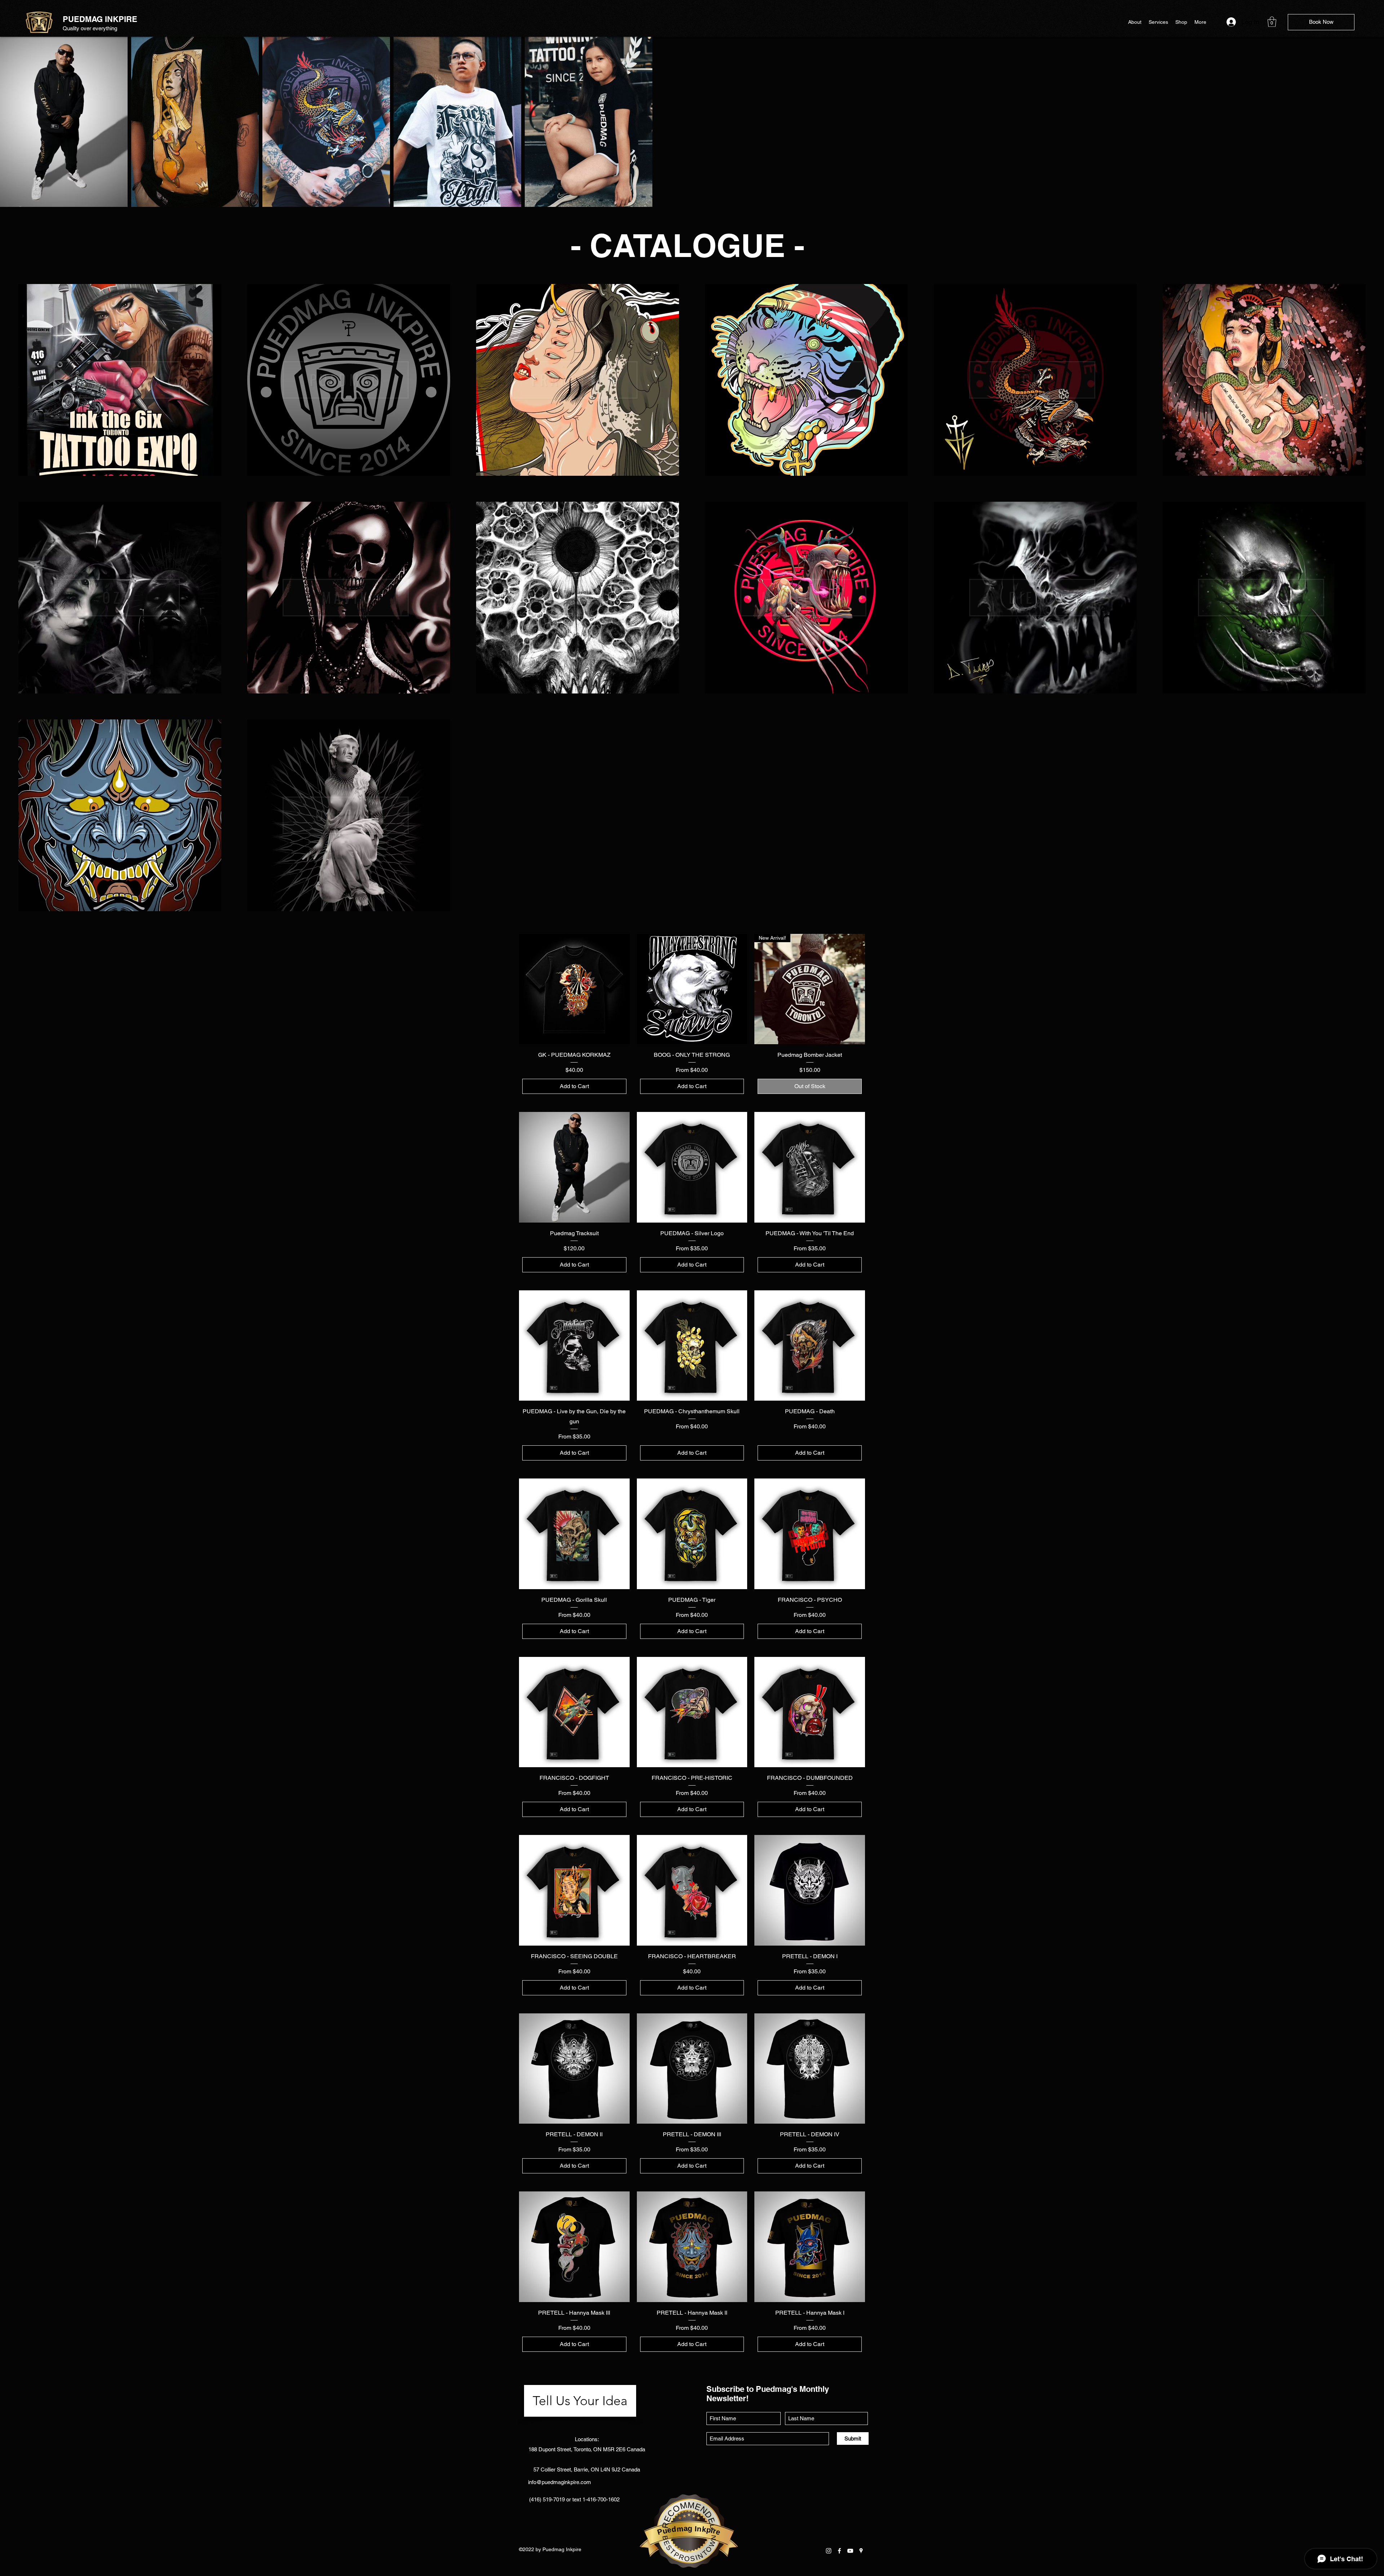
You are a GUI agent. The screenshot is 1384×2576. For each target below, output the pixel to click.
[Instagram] (829, 2551)
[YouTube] (850, 2551)
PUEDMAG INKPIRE (100, 19)
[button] (1272, 22)
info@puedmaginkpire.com (560, 2482)
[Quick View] (574, 989)
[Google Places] (861, 2551)
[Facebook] (839, 2551)
